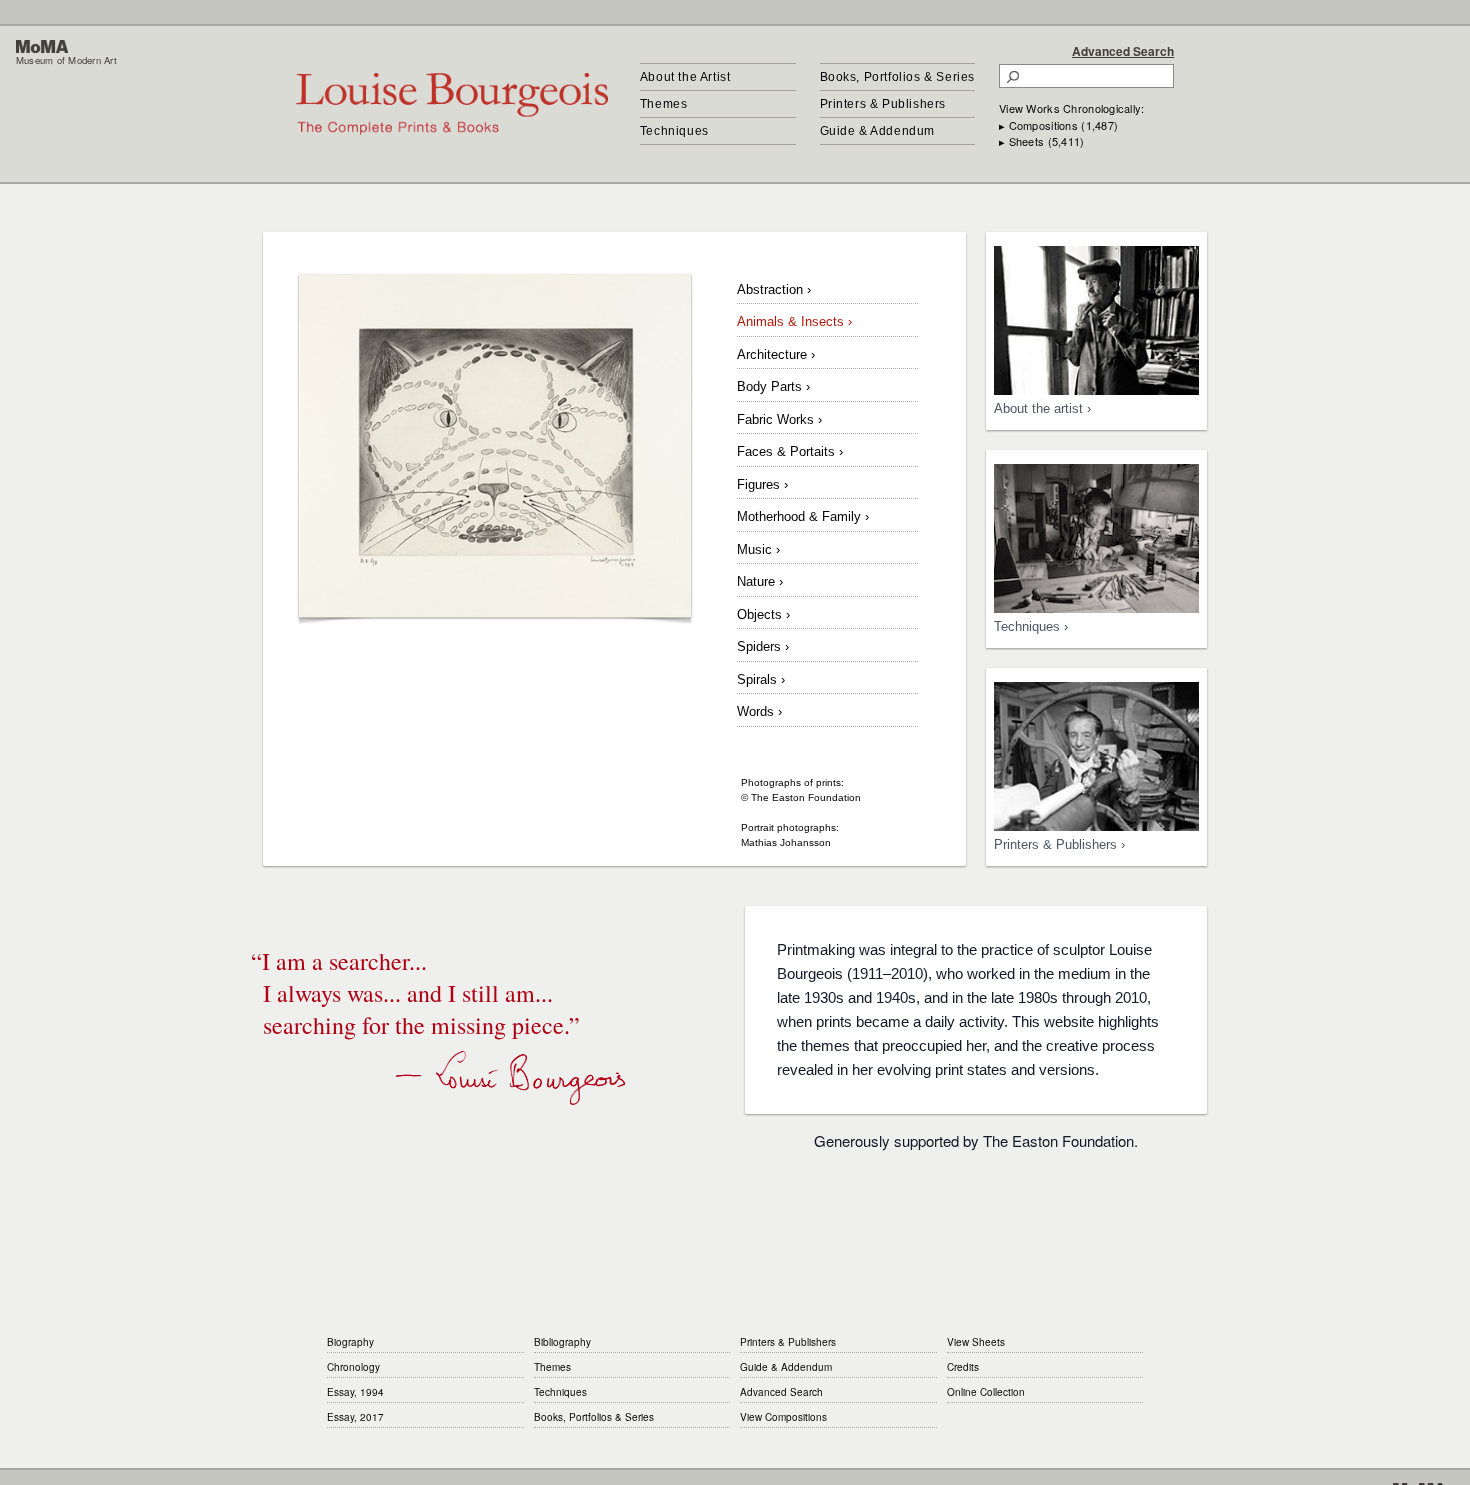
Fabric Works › (779, 419)
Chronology (353, 1367)
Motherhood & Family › (803, 516)
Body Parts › (773, 386)
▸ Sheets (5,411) (1041, 141)
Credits (963, 1367)
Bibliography (562, 1342)
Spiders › (763, 646)
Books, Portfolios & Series (898, 77)
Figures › (762, 484)
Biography (350, 1342)
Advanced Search (1123, 51)
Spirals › (761, 679)
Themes (664, 104)
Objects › (763, 614)
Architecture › (776, 354)
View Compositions (783, 1417)
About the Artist (685, 77)
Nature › (760, 581)
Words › (759, 711)
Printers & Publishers (883, 104)
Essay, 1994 (355, 1392)
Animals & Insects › (794, 321)
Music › (758, 549)
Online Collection (986, 1392)
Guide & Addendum (878, 131)
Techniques (674, 131)
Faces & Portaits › (790, 451)
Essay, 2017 (355, 1417)
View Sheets (976, 1342)
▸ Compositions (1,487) (1058, 125)
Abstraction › (774, 289)
